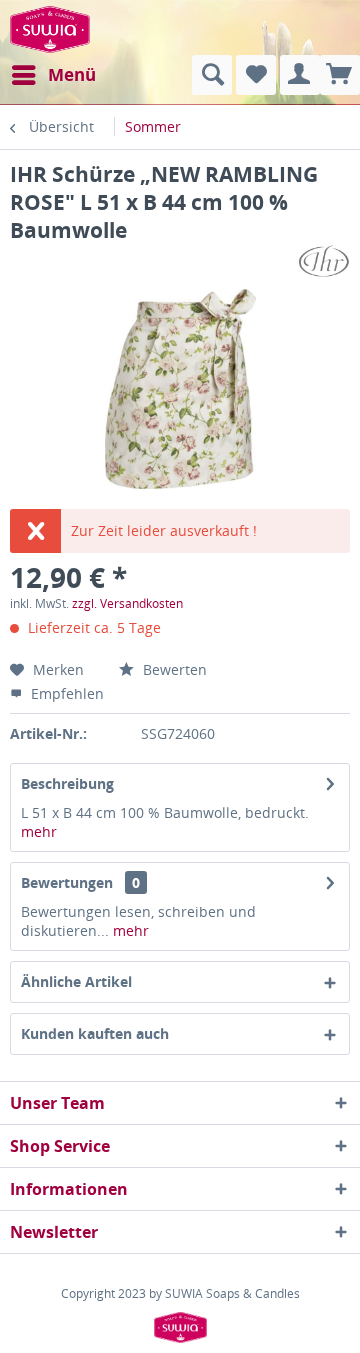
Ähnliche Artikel (76, 981)
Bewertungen (67, 882)
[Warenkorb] (340, 75)
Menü (72, 74)
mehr (39, 831)
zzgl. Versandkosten (127, 603)
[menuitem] (53, 75)
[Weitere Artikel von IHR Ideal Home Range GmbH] (323, 261)
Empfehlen (65, 693)
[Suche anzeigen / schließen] (212, 75)
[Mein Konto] (300, 75)
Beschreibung (67, 783)
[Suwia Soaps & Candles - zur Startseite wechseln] (50, 27)
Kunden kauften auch (95, 1033)
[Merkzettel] (256, 75)
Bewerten (173, 669)
